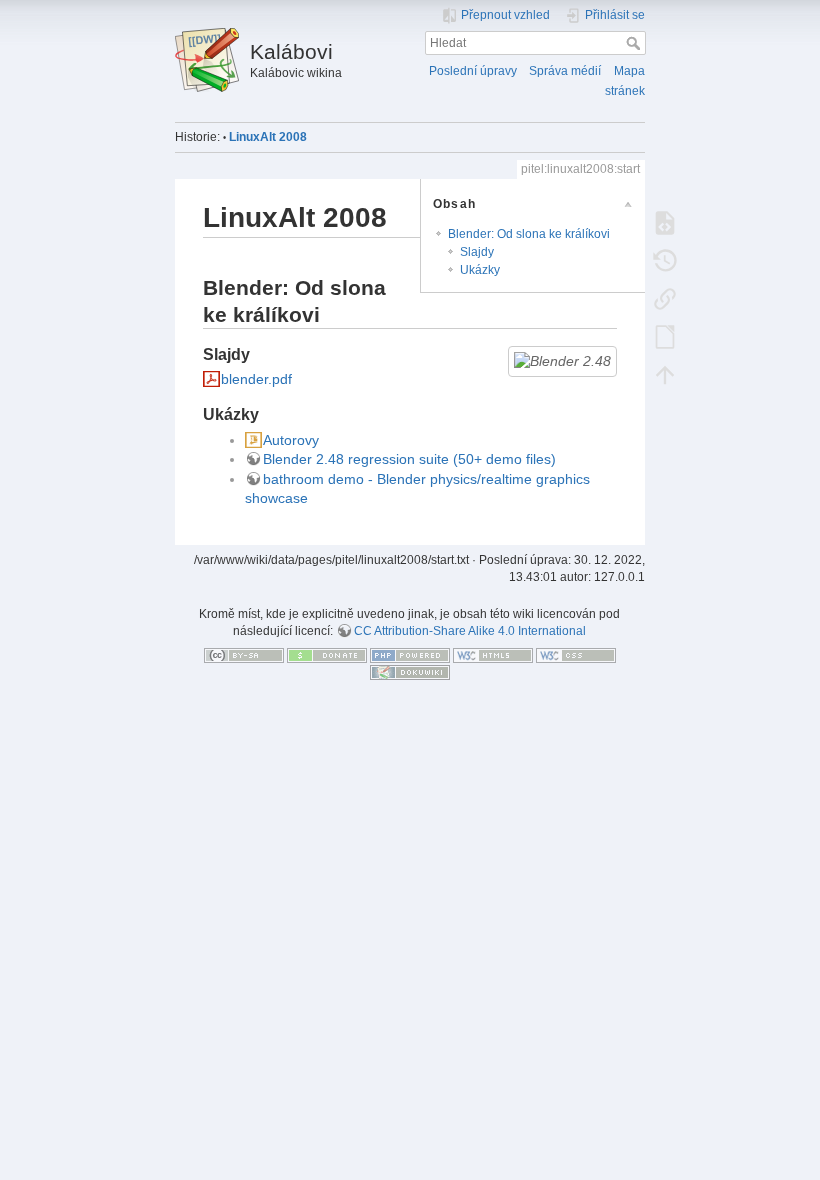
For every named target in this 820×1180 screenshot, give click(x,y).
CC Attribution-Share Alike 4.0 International (470, 631)
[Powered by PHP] (410, 655)
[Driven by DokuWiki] (410, 672)
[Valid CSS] (576, 655)
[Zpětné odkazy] (665, 298)
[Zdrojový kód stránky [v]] (665, 222)
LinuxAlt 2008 (268, 137)
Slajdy (477, 252)
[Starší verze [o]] (665, 260)
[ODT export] (665, 336)
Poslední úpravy (473, 71)
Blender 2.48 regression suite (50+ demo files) (409, 459)
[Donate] (327, 655)
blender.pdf (256, 379)
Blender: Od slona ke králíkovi (529, 234)
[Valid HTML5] (493, 655)
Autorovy (291, 440)
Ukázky (480, 270)
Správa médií (565, 71)
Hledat (635, 43)
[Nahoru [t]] (665, 374)
